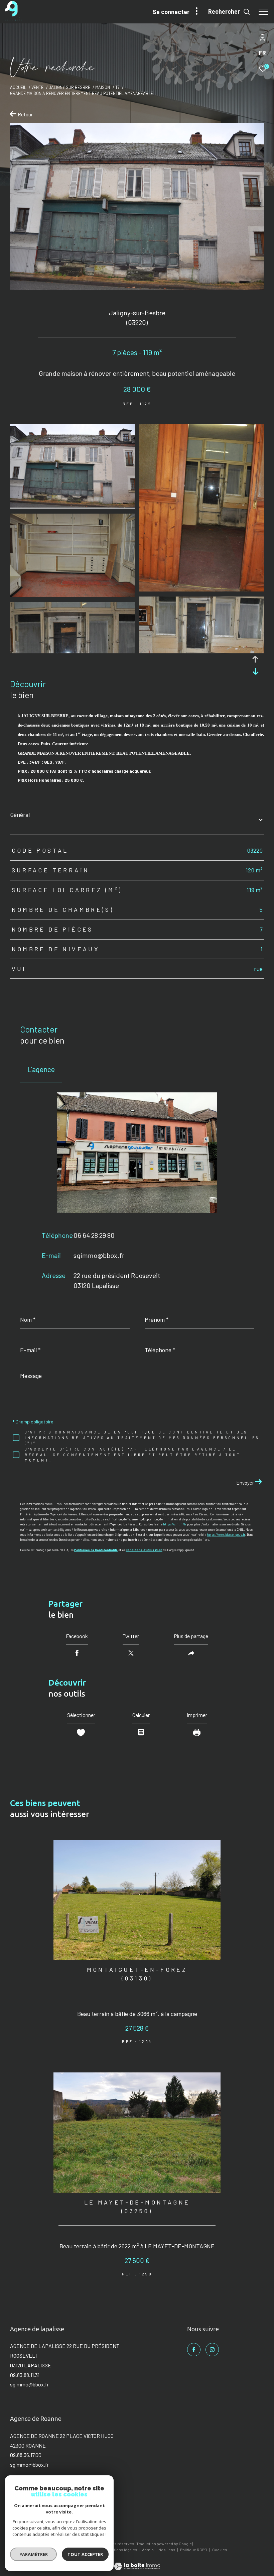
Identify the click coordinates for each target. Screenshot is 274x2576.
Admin (148, 2550)
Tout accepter (85, 2554)
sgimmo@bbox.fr (99, 1255)
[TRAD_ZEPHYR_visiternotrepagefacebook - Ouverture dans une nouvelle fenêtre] (194, 2350)
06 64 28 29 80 (94, 1235)
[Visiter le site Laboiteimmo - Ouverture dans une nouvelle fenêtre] (137, 2562)
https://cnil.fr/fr (175, 1524)
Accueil (18, 87)
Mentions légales (122, 2550)
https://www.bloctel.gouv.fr (226, 1535)
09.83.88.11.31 (25, 2375)
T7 (117, 87)
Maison (103, 87)
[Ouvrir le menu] (263, 12)
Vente (37, 87)
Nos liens (167, 2550)
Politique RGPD (194, 2550)
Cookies (220, 2550)
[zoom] (73, 506)
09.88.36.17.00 (26, 2455)
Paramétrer (34, 2554)
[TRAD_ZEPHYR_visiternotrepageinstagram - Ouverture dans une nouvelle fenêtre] (212, 2350)
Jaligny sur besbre (70, 87)
